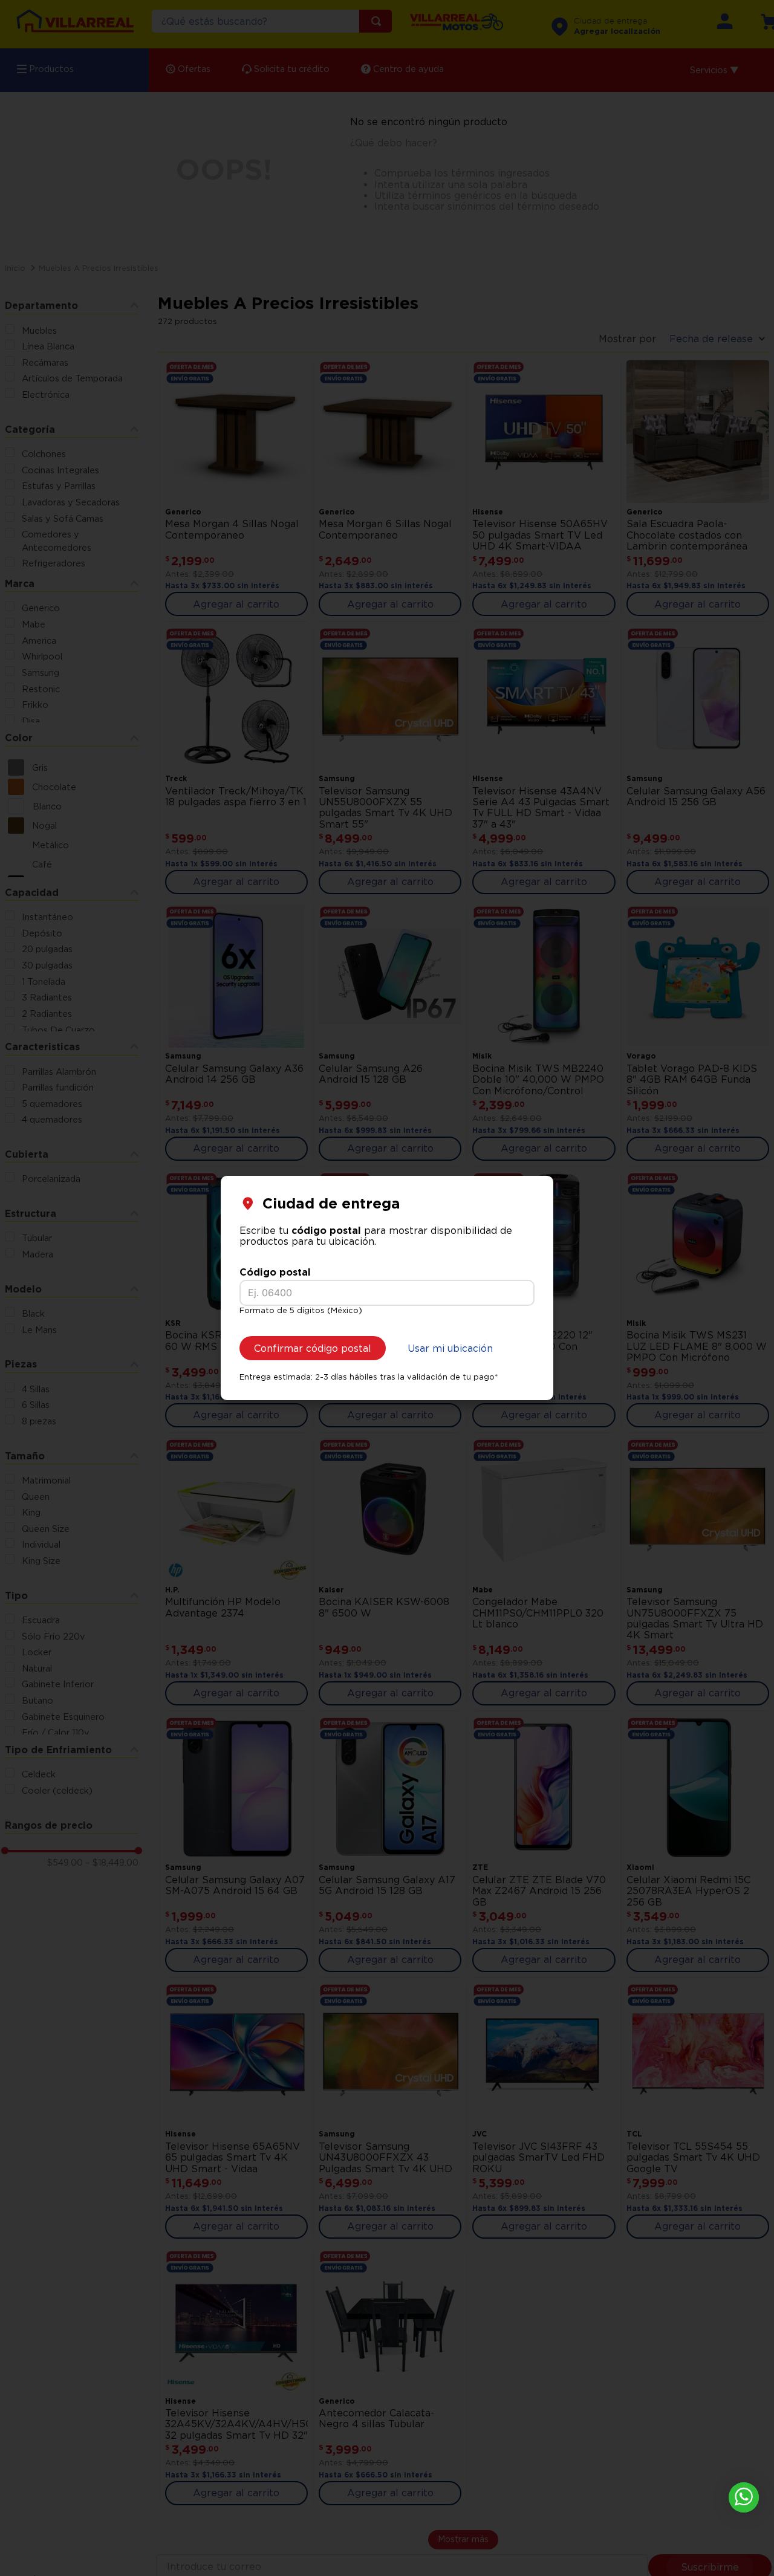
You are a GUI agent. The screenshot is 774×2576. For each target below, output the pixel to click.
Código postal (275, 1272)
